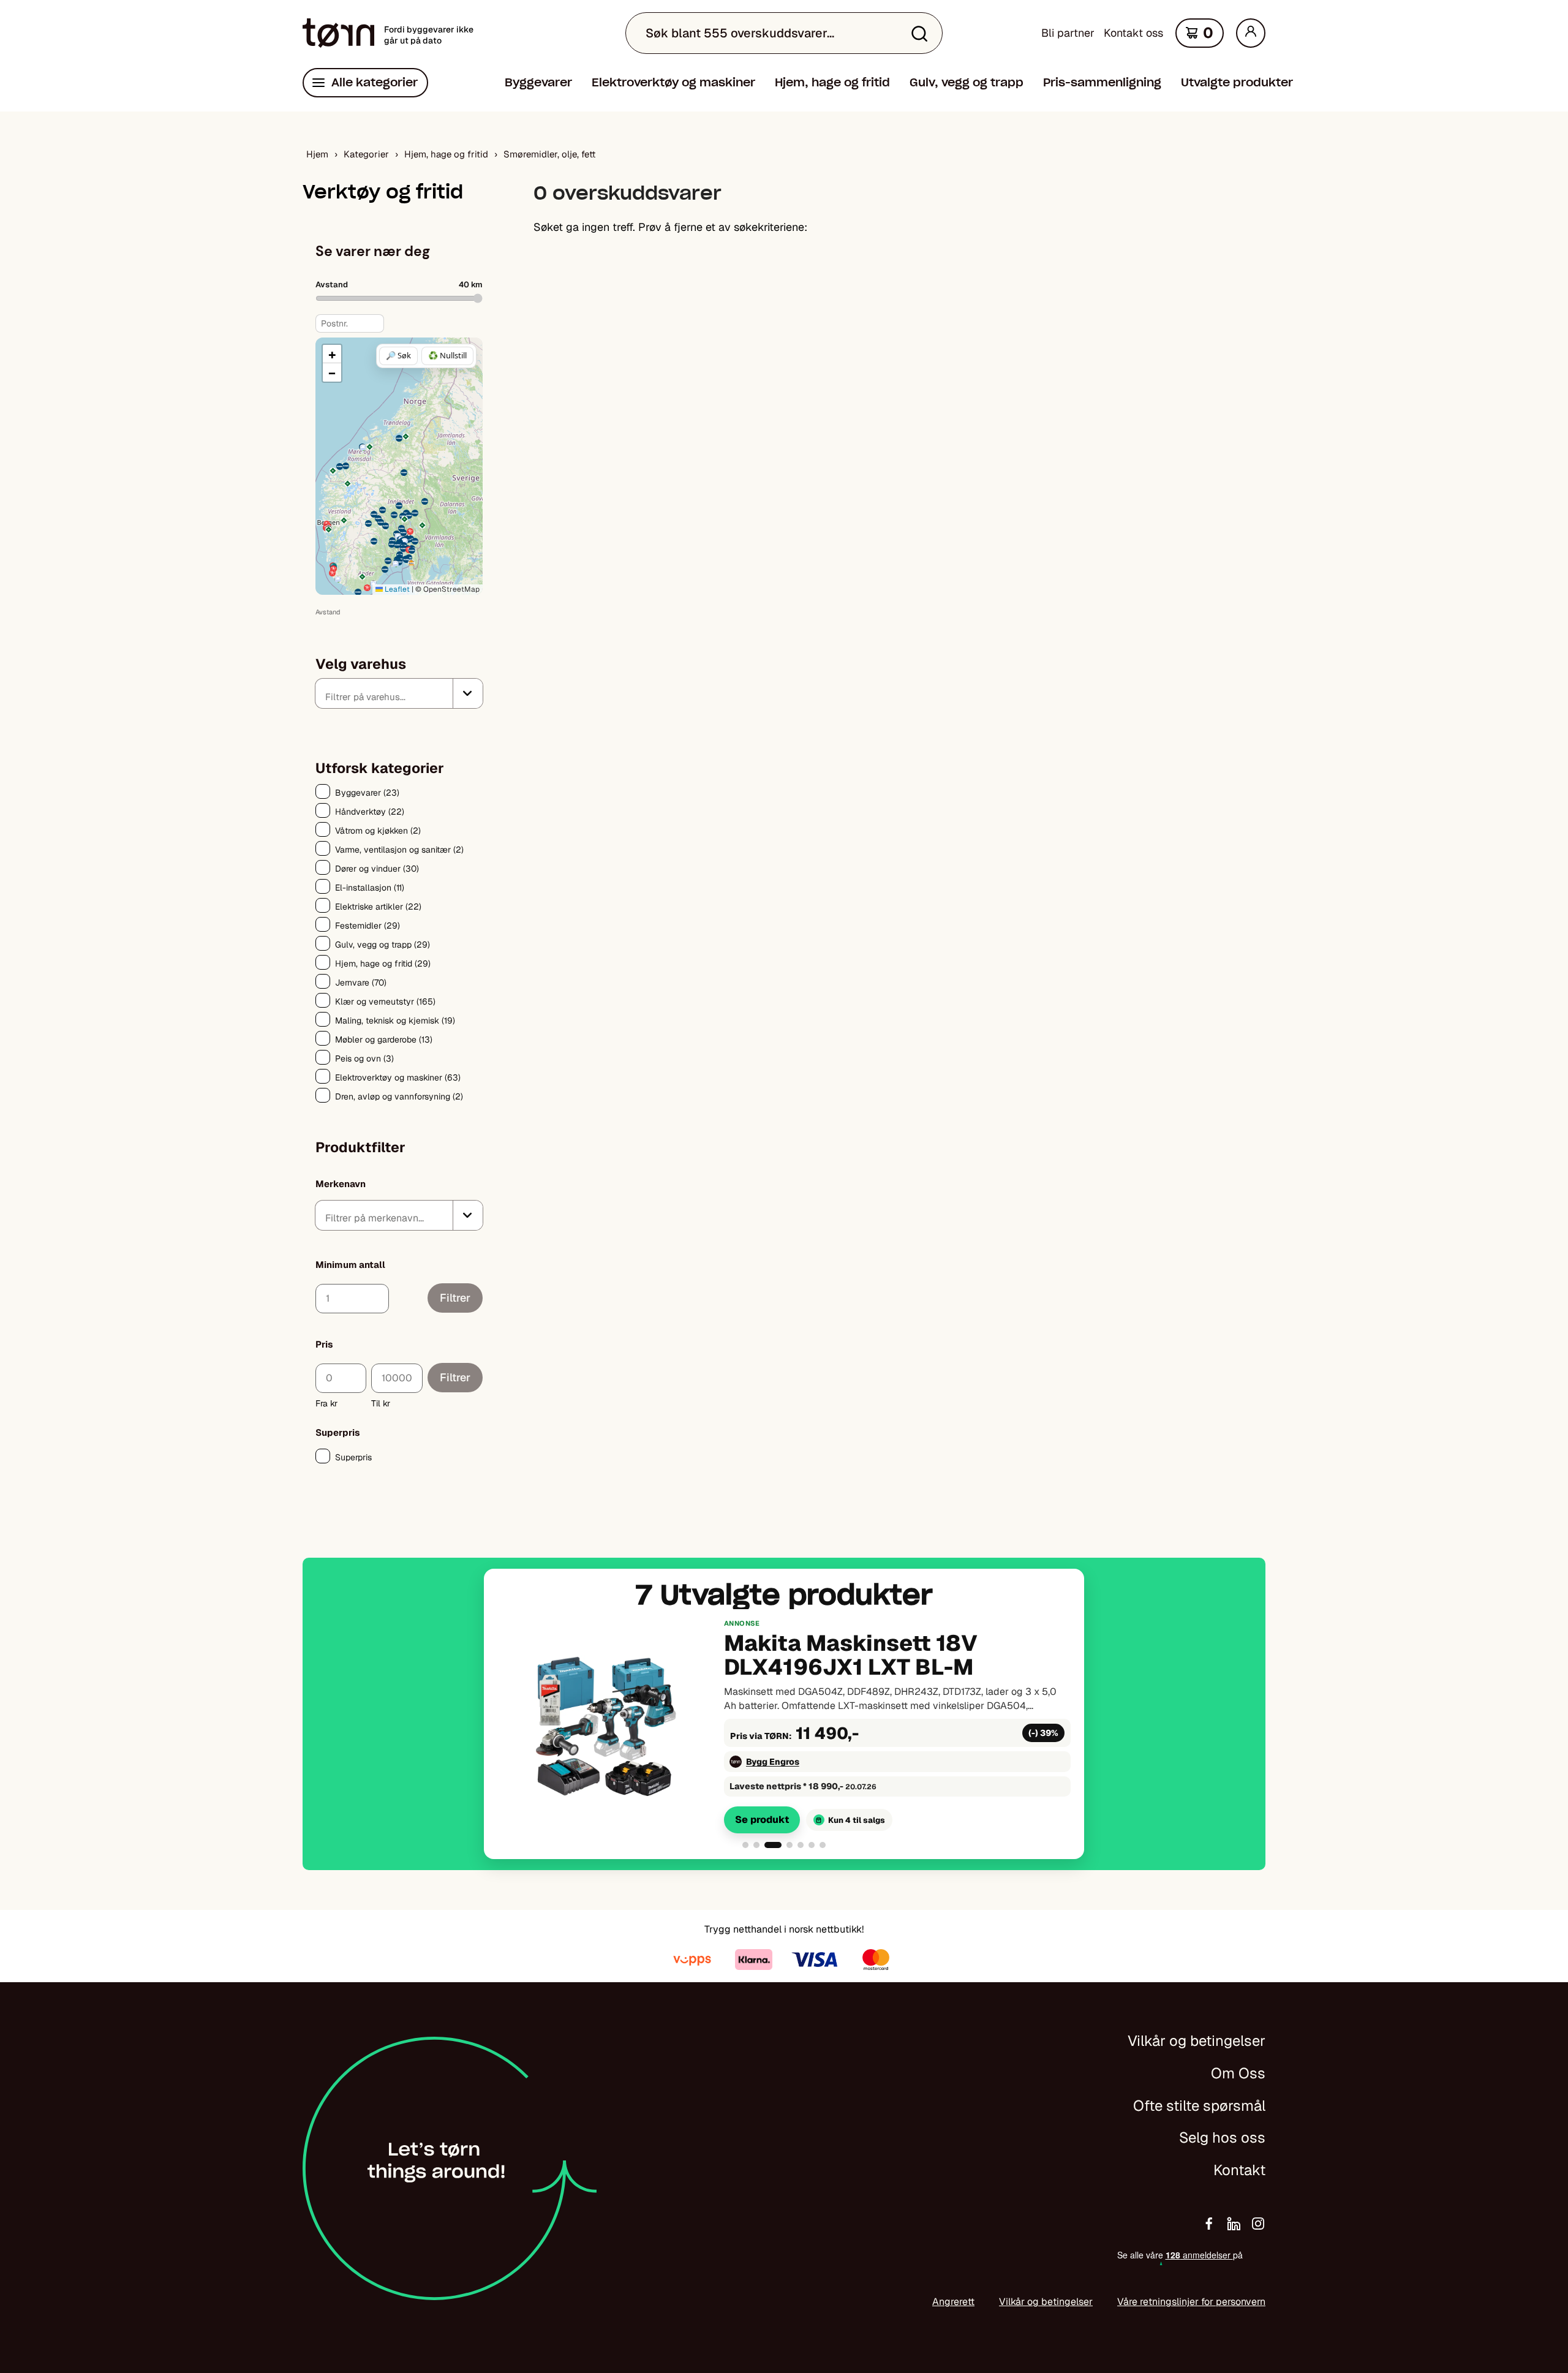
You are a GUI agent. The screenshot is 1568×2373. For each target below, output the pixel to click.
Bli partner (1068, 33)
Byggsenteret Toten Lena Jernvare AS (828, 1762)
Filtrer (455, 1298)
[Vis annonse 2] (756, 1845)
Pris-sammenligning (1102, 82)
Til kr (381, 1403)
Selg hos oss (1222, 2137)
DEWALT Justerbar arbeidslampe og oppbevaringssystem (841, 1656)
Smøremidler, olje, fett (549, 154)
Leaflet (396, 589)
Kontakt (1239, 2170)
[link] (784, 1726)
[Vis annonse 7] (823, 1845)
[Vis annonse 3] (767, 1845)
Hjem (317, 154)
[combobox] (399, 693)
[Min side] (1251, 33)
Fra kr (326, 1403)
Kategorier (366, 154)
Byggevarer (538, 82)
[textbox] (389, 696)
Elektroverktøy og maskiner (673, 82)
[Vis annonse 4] (784, 1845)
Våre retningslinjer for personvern (1191, 2302)
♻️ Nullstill (447, 355)
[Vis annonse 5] (801, 1845)
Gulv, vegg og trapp (967, 82)
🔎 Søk (398, 355)
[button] (362, 577)
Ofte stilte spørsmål (1199, 2106)
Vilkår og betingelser (1197, 2041)
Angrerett (953, 2302)
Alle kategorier (375, 82)
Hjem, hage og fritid (832, 82)
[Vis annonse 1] (745, 1845)
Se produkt (762, 1820)
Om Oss (1238, 2073)
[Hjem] (338, 33)
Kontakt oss (1133, 33)
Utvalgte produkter (1237, 82)
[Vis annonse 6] (812, 1845)
